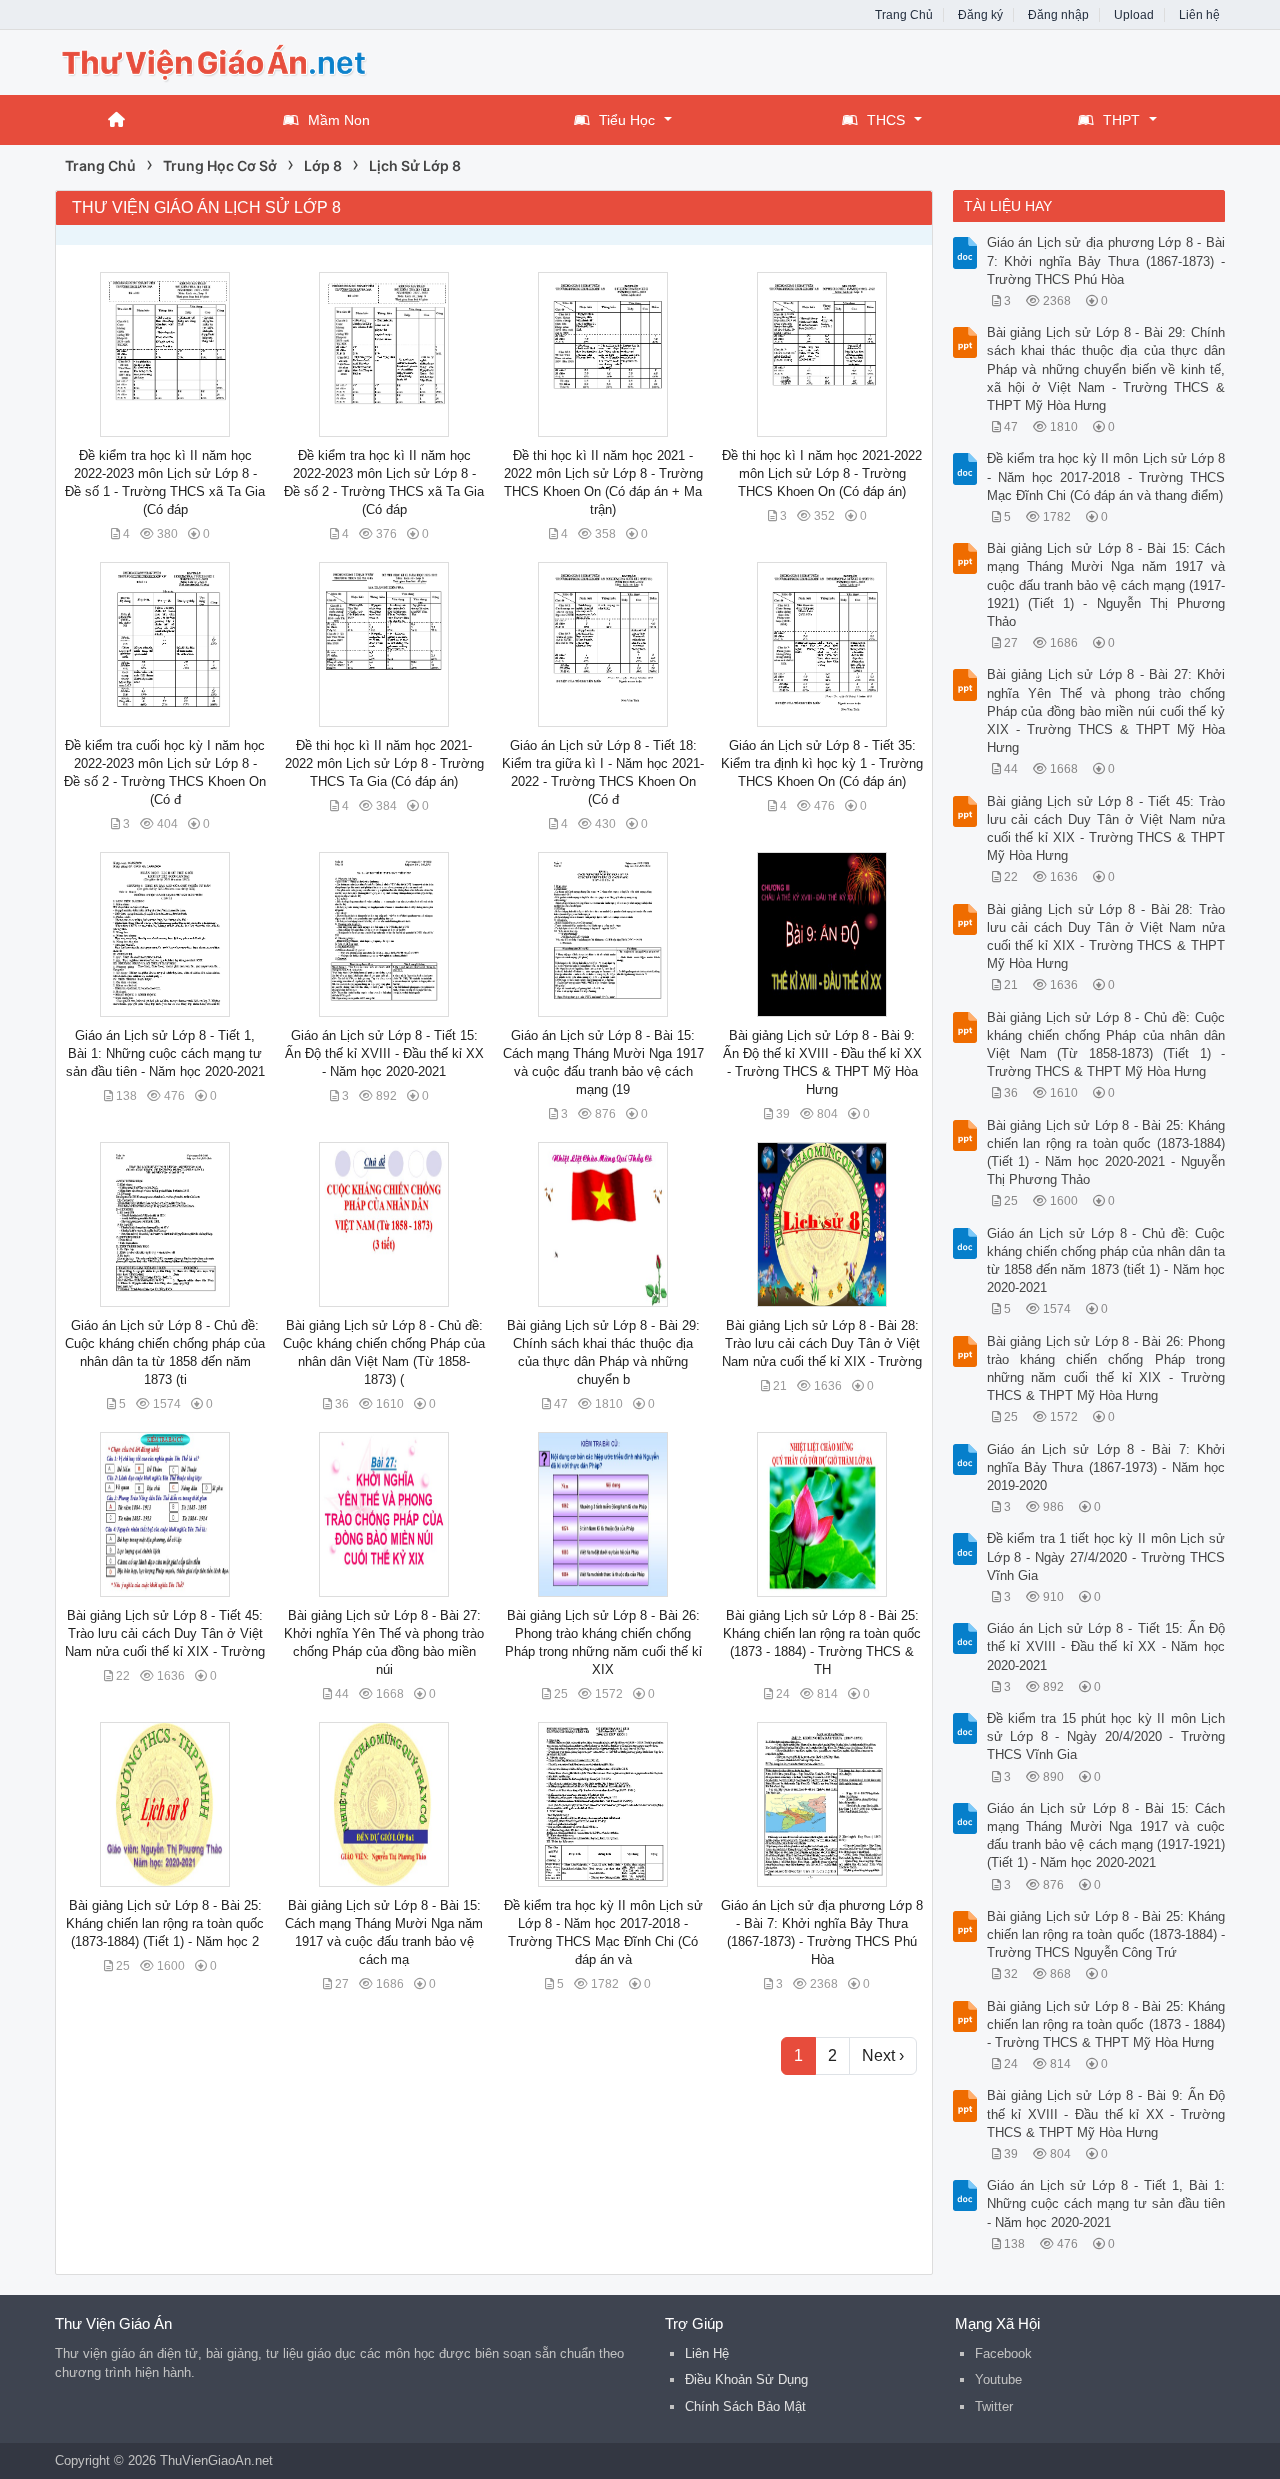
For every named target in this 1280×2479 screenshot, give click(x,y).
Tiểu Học (627, 120)
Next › (883, 2055)
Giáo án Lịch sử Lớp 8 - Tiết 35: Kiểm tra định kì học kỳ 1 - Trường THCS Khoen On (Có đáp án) (822, 763)
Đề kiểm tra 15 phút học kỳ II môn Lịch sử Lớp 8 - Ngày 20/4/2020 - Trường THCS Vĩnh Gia (1106, 1736)
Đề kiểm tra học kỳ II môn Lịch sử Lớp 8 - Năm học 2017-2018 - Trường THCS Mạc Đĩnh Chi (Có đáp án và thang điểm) (1106, 476)
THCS (886, 120)
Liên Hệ (707, 2353)
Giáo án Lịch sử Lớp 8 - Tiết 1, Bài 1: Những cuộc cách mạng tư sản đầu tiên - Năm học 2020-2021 (165, 1053)
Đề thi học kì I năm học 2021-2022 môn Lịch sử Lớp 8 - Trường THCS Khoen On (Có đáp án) (822, 473)
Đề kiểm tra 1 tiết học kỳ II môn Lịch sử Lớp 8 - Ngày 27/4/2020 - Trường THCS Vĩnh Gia (1106, 1556)
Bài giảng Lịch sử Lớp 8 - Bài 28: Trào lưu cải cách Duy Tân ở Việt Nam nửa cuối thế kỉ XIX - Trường (822, 1343)
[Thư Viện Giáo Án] (215, 60)
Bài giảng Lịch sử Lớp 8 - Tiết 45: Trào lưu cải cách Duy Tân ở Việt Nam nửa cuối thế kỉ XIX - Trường (165, 1633)
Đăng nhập (1058, 15)
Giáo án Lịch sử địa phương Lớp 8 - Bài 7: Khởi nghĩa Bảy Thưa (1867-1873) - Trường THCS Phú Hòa (1106, 260)
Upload (1134, 15)
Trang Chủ (904, 15)
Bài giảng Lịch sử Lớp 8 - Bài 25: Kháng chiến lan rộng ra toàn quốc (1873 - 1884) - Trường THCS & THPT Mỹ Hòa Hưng (1106, 2024)
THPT (1121, 120)
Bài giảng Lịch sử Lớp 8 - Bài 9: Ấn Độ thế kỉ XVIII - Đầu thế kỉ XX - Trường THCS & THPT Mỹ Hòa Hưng (1106, 2113)
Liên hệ (1199, 15)
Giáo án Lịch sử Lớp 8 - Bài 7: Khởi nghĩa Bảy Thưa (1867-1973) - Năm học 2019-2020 (1106, 1467)
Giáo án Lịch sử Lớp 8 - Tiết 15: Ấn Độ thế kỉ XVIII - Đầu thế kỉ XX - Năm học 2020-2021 (384, 1053)
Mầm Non (339, 120)
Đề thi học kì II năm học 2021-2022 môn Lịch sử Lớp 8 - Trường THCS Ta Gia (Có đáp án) (384, 763)
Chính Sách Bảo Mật (745, 2406)
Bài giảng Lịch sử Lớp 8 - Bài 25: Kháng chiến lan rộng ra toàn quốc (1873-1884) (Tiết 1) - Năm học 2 (165, 1923)
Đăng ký (980, 15)
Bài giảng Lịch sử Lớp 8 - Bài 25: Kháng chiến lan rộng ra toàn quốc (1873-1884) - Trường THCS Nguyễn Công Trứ (1106, 1934)
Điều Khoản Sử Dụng (746, 2379)
